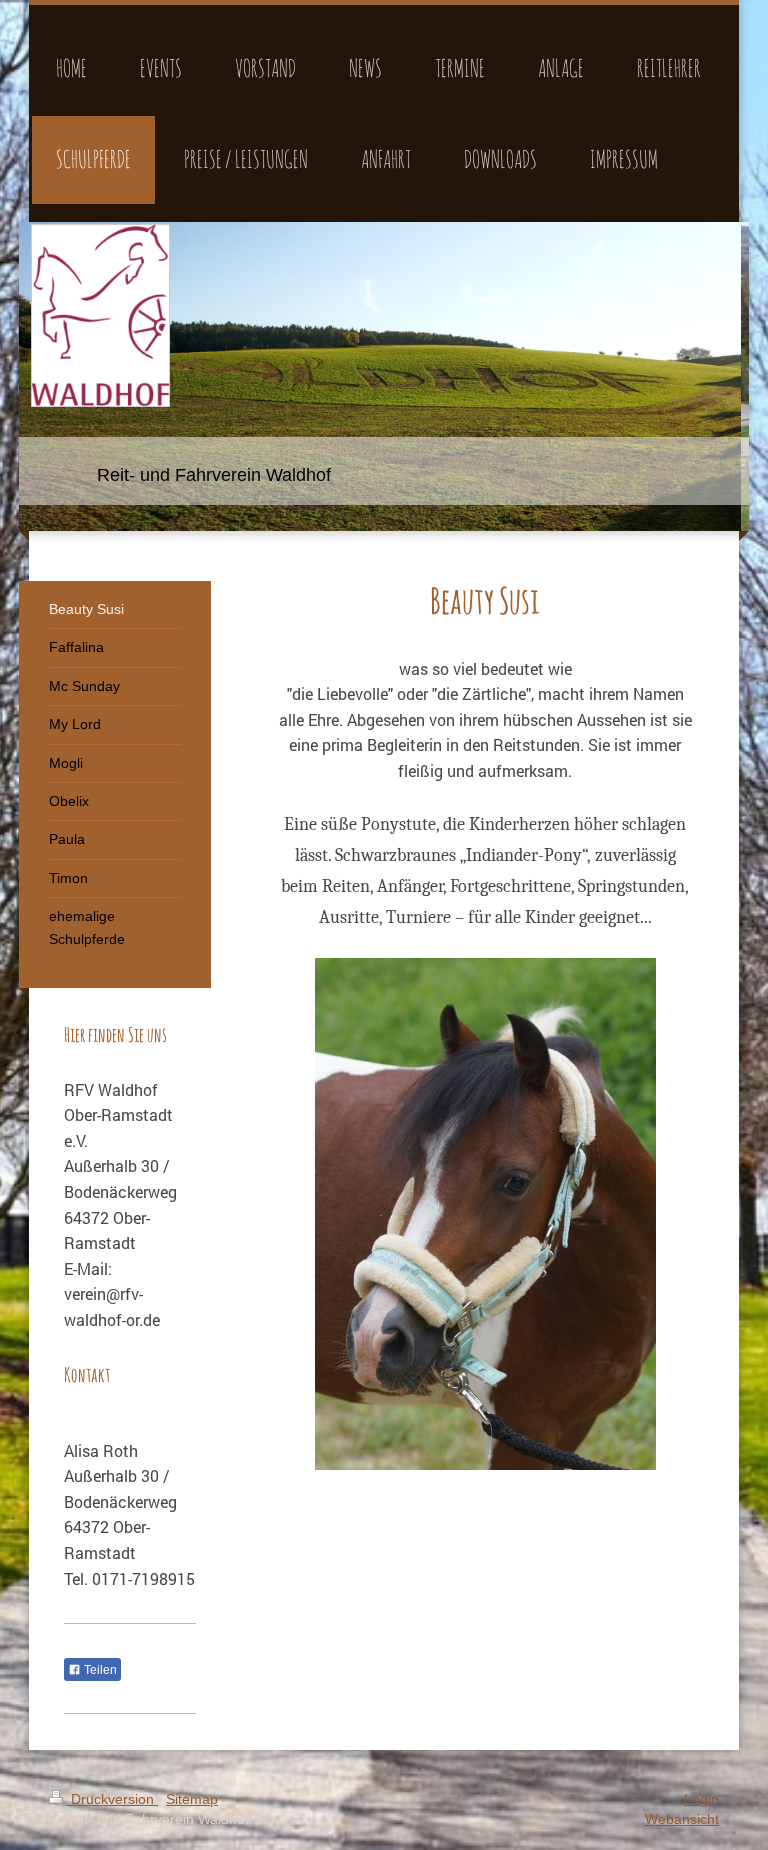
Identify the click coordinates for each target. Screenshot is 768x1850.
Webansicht (682, 1819)
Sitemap (192, 1799)
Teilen (99, 1670)
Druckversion (112, 1799)
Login (701, 1799)
